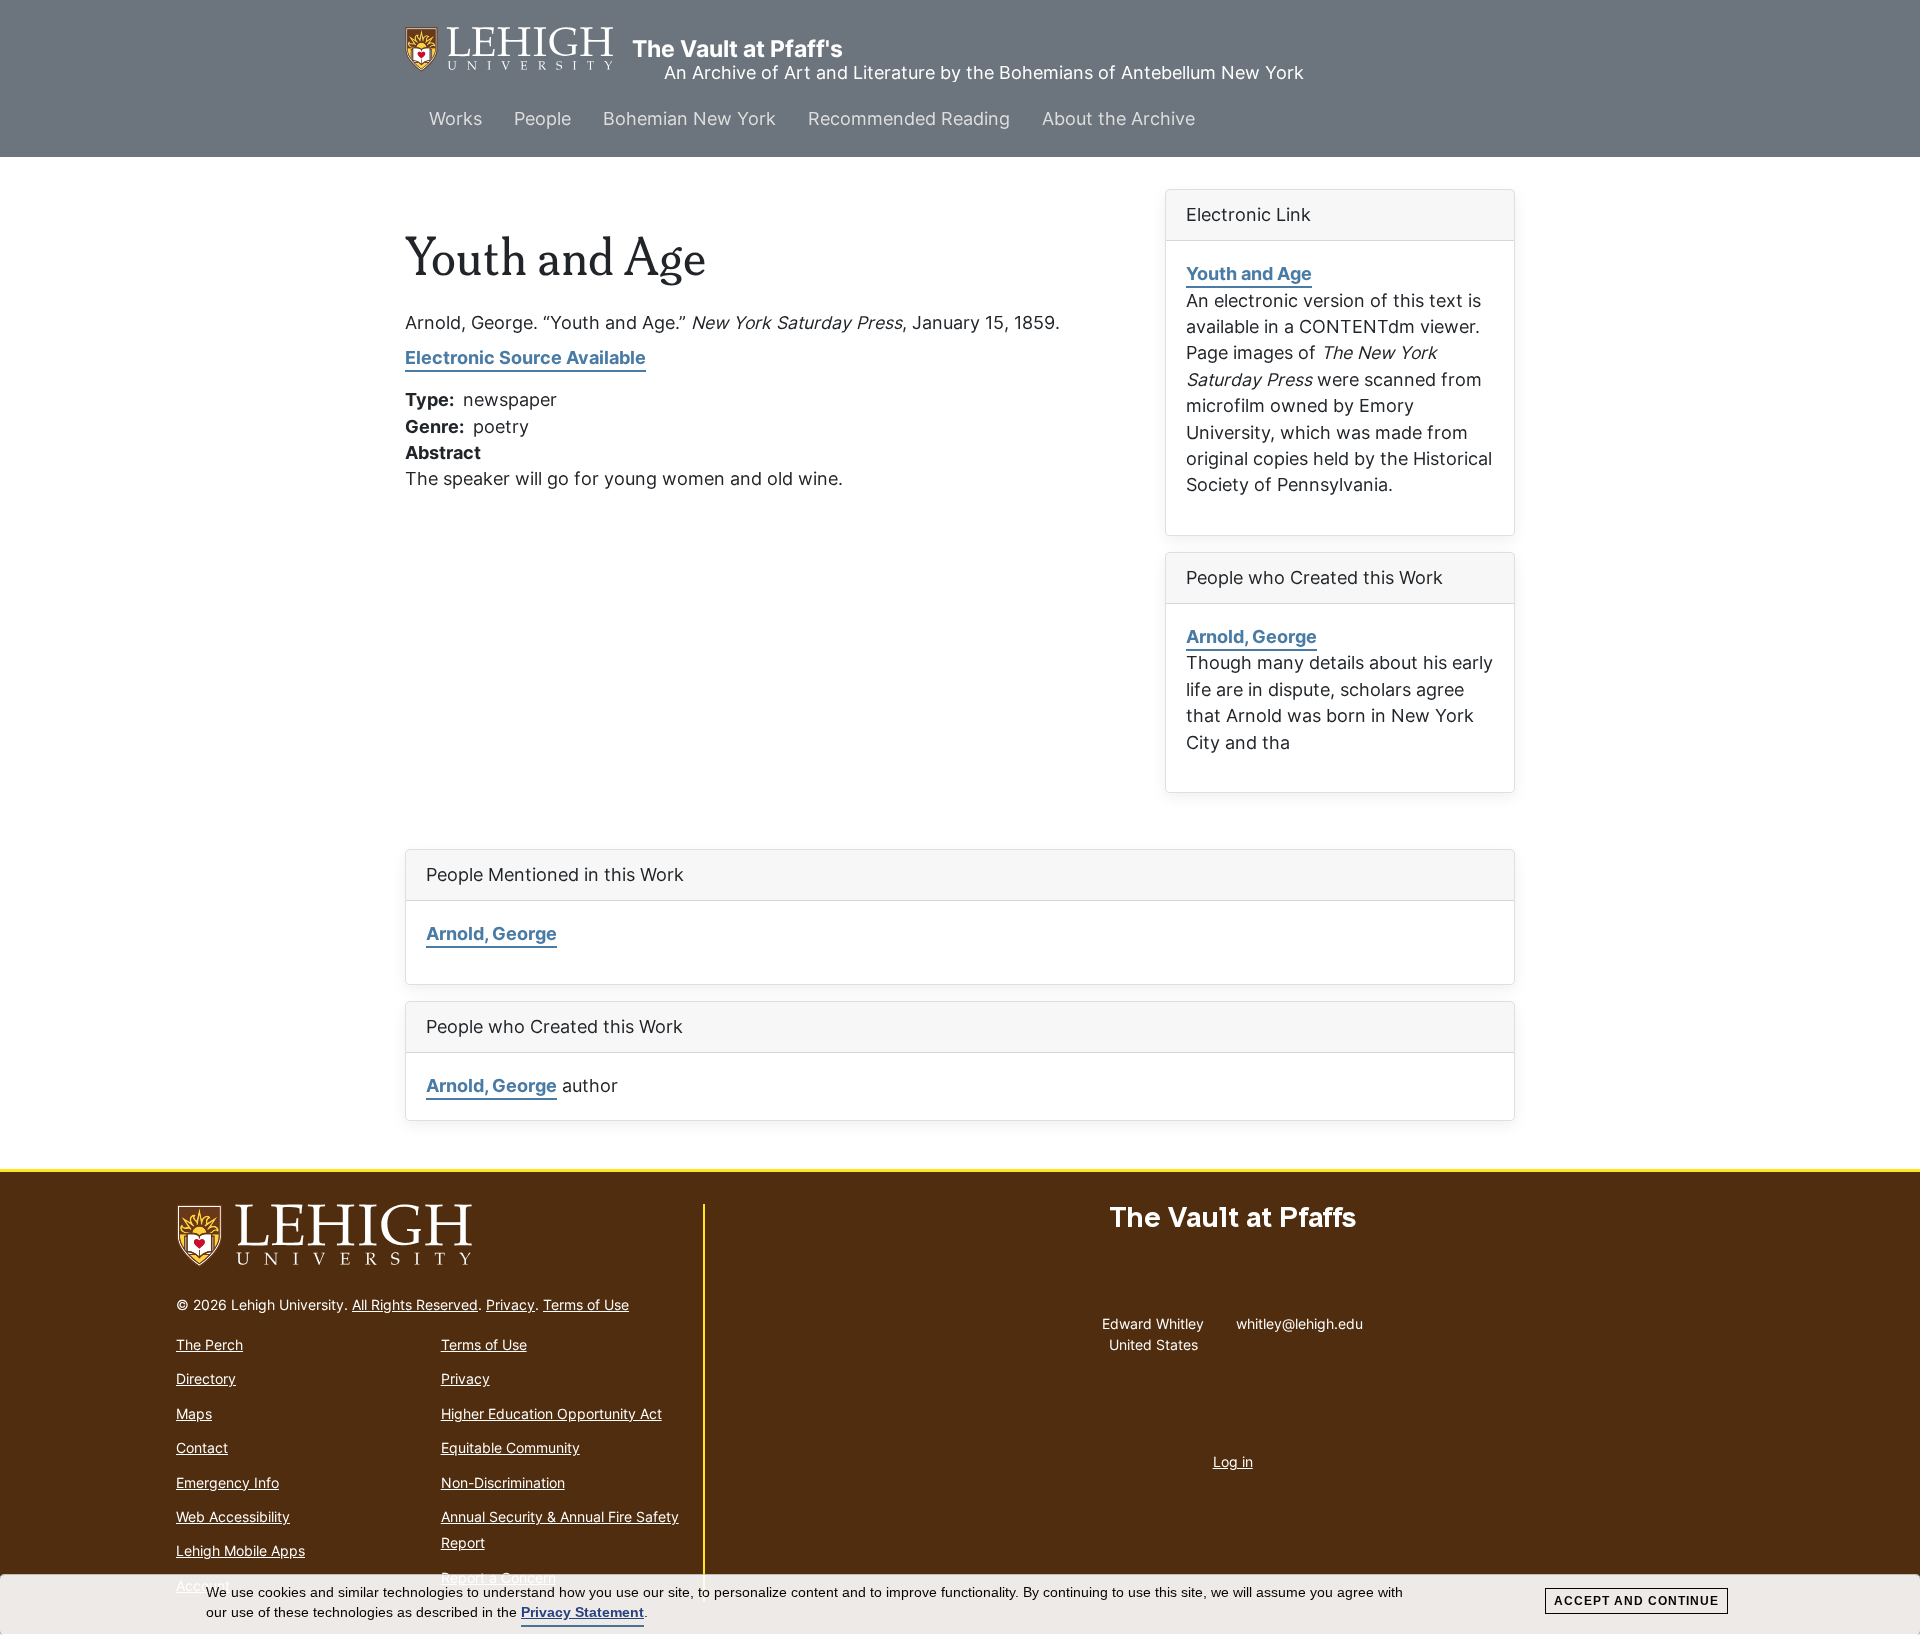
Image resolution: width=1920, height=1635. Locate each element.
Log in (1233, 1461)
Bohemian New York (689, 118)
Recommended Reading (909, 118)
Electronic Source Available (525, 357)
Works (455, 118)
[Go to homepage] (431, 1236)
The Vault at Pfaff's (518, 49)
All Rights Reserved (415, 1304)
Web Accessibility (233, 1516)
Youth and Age (1249, 273)
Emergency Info (227, 1482)
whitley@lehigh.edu (1299, 1319)
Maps (194, 1413)
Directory (206, 1378)
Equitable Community (510, 1447)
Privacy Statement (582, 1612)
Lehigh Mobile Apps (240, 1550)
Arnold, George (1251, 636)
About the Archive (1118, 118)
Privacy (510, 1304)
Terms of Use (586, 1304)
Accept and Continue (1636, 1601)
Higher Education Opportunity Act (551, 1413)
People (542, 118)
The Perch (209, 1344)
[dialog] (960, 1605)
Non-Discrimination (503, 1482)
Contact (202, 1447)
